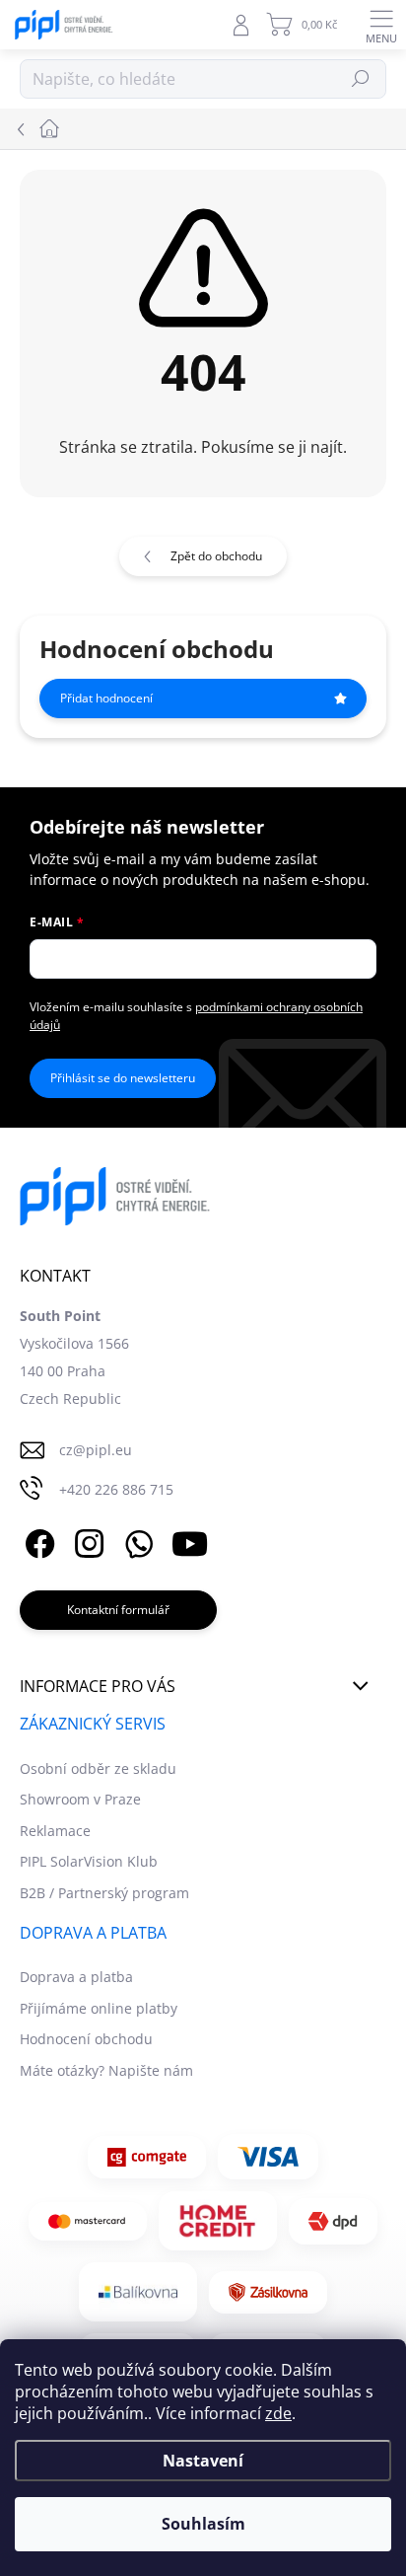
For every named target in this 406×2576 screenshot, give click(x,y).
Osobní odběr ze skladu (98, 1768)
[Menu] (381, 25)
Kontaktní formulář (118, 1610)
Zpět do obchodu (216, 556)
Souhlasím (203, 2524)
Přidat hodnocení (106, 698)
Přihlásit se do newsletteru (123, 1078)
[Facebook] (37, 1541)
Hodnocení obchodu (86, 2039)
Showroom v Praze (80, 1799)
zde (278, 2413)
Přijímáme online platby (99, 2008)
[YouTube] (190, 1541)
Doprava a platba (76, 1977)
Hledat (361, 78)
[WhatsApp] (135, 1541)
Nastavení (203, 2461)
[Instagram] (86, 1541)
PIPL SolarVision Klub (89, 1861)
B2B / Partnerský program (104, 1893)
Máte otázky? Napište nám (106, 2070)
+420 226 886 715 (116, 1489)
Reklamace (55, 1831)
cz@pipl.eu (96, 1450)
